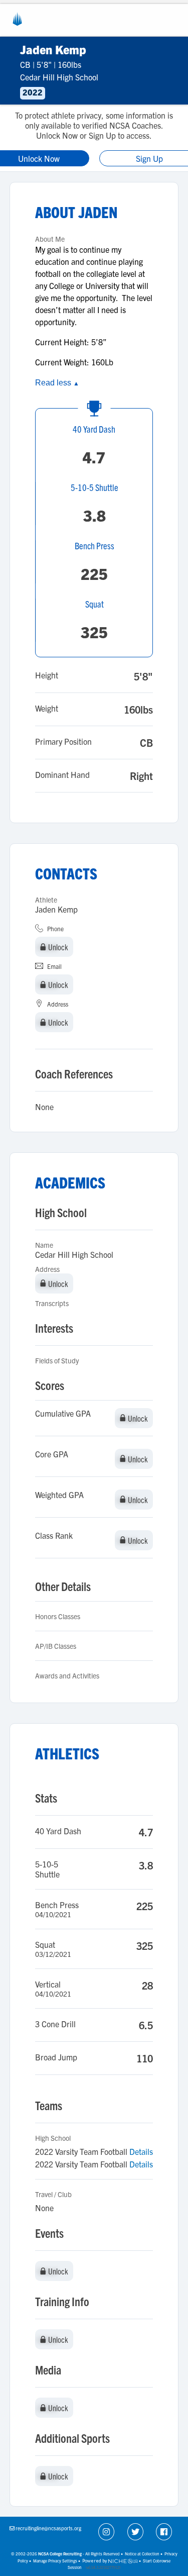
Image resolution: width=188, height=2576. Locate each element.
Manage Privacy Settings (55, 2561)
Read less (57, 383)
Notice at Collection (142, 2554)
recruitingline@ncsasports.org (48, 2528)
